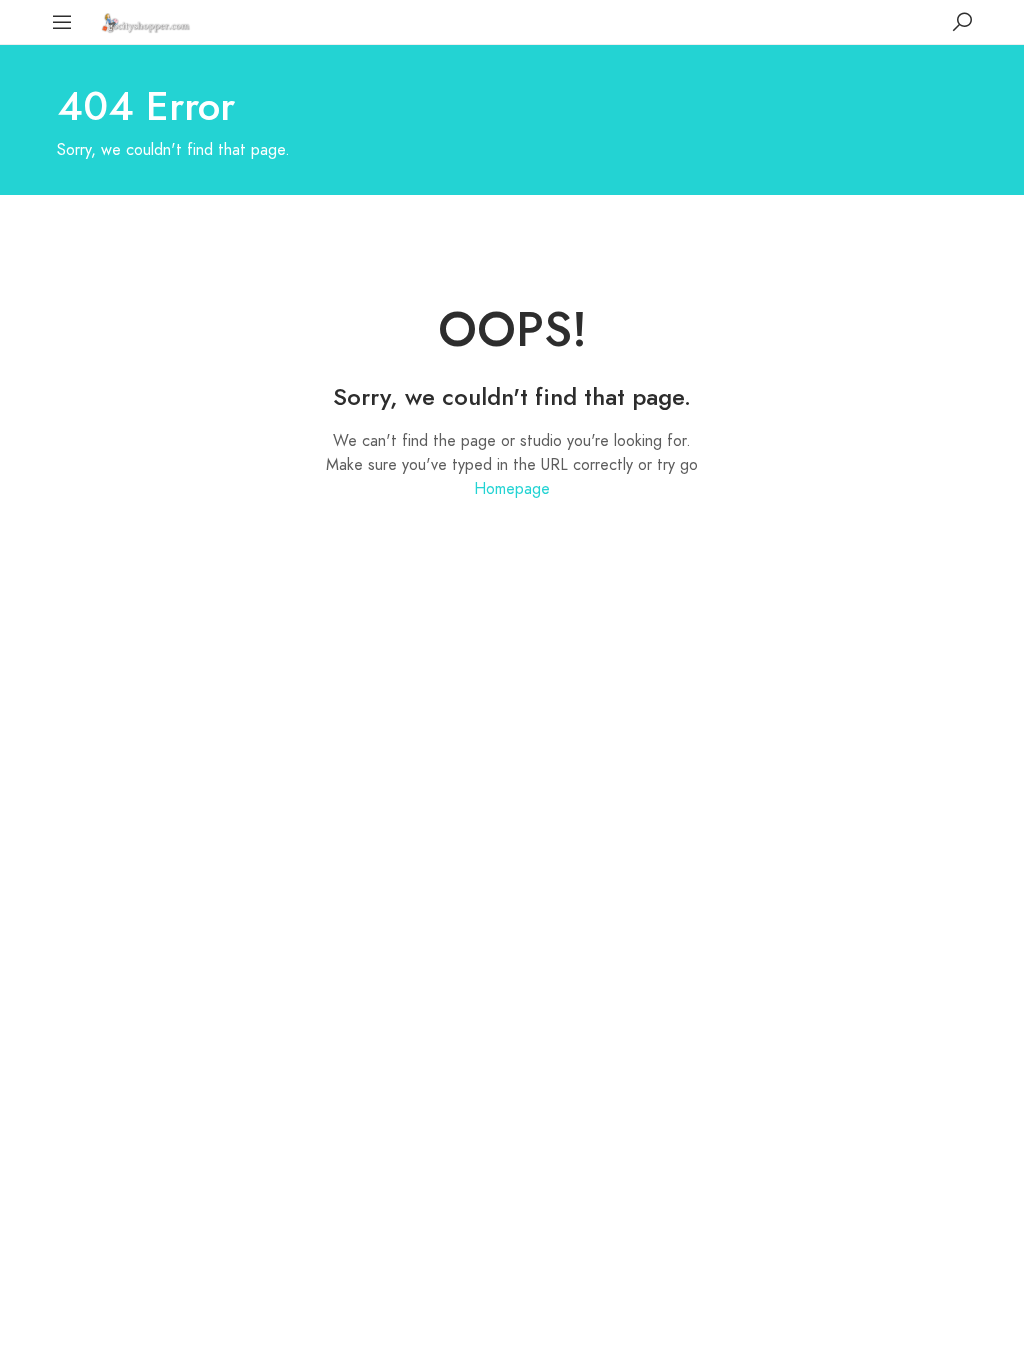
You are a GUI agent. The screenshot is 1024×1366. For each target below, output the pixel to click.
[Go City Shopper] (148, 21)
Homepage (512, 489)
